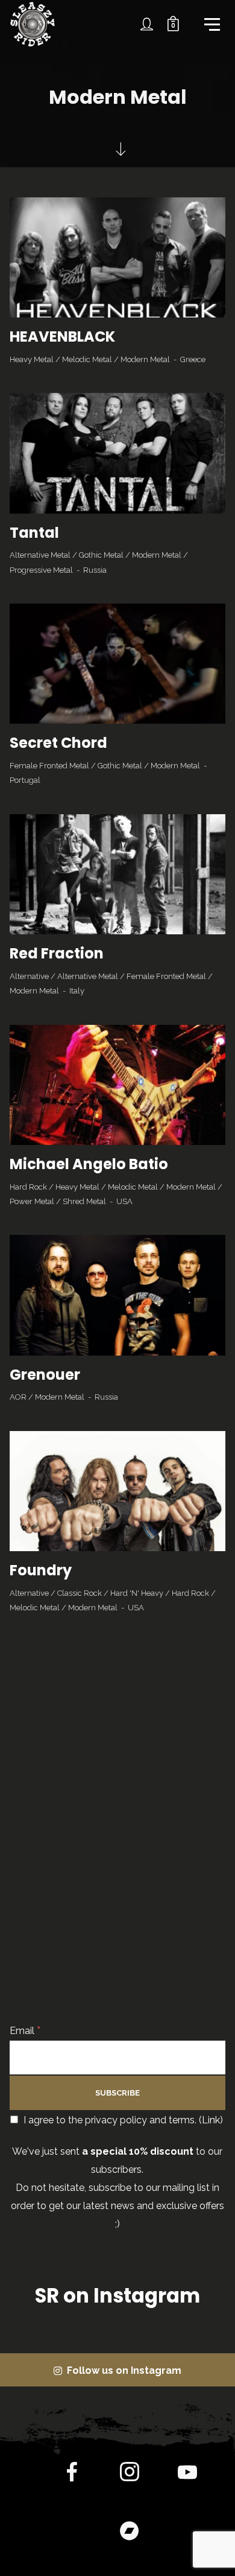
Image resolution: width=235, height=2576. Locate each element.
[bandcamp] (130, 2533)
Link (211, 2120)
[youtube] (187, 2482)
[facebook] (72, 2475)
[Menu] (211, 24)
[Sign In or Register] (147, 24)
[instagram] (130, 2475)
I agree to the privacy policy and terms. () (122, 2120)
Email (25, 2031)
